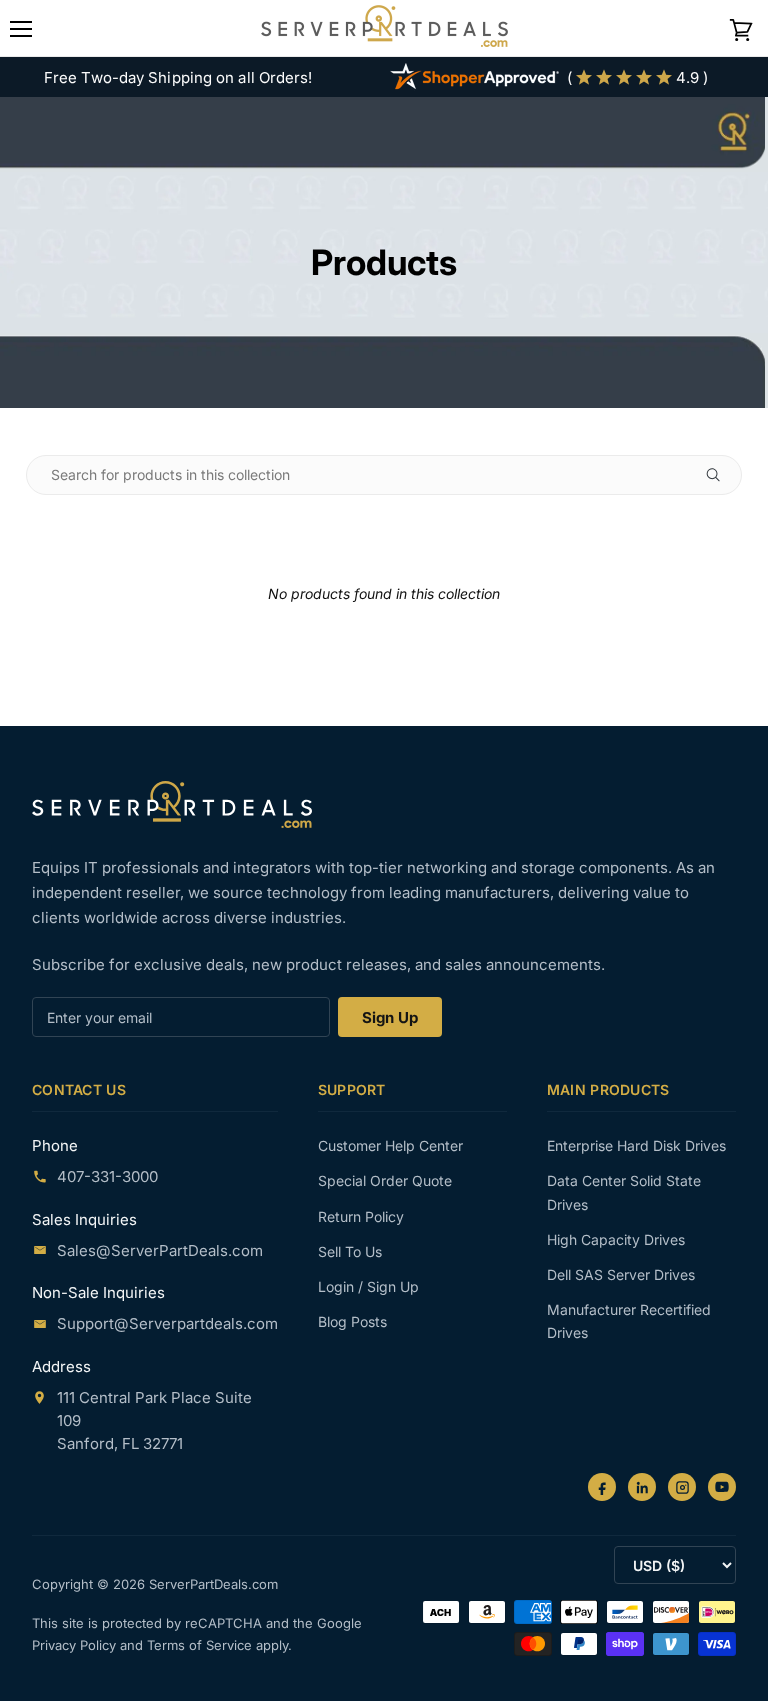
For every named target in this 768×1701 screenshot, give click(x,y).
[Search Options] (721, 475)
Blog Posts (352, 1321)
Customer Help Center (390, 1145)
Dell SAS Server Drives (621, 1274)
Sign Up (390, 1017)
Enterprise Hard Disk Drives (636, 1145)
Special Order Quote (385, 1180)
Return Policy (361, 1216)
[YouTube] (722, 1487)
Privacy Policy (76, 1645)
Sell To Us (350, 1251)
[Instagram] (682, 1487)
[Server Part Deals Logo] (384, 28)
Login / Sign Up (368, 1286)
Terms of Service (201, 1645)
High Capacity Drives (616, 1239)
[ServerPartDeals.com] (172, 804)
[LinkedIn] (642, 1487)
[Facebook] (602, 1487)
